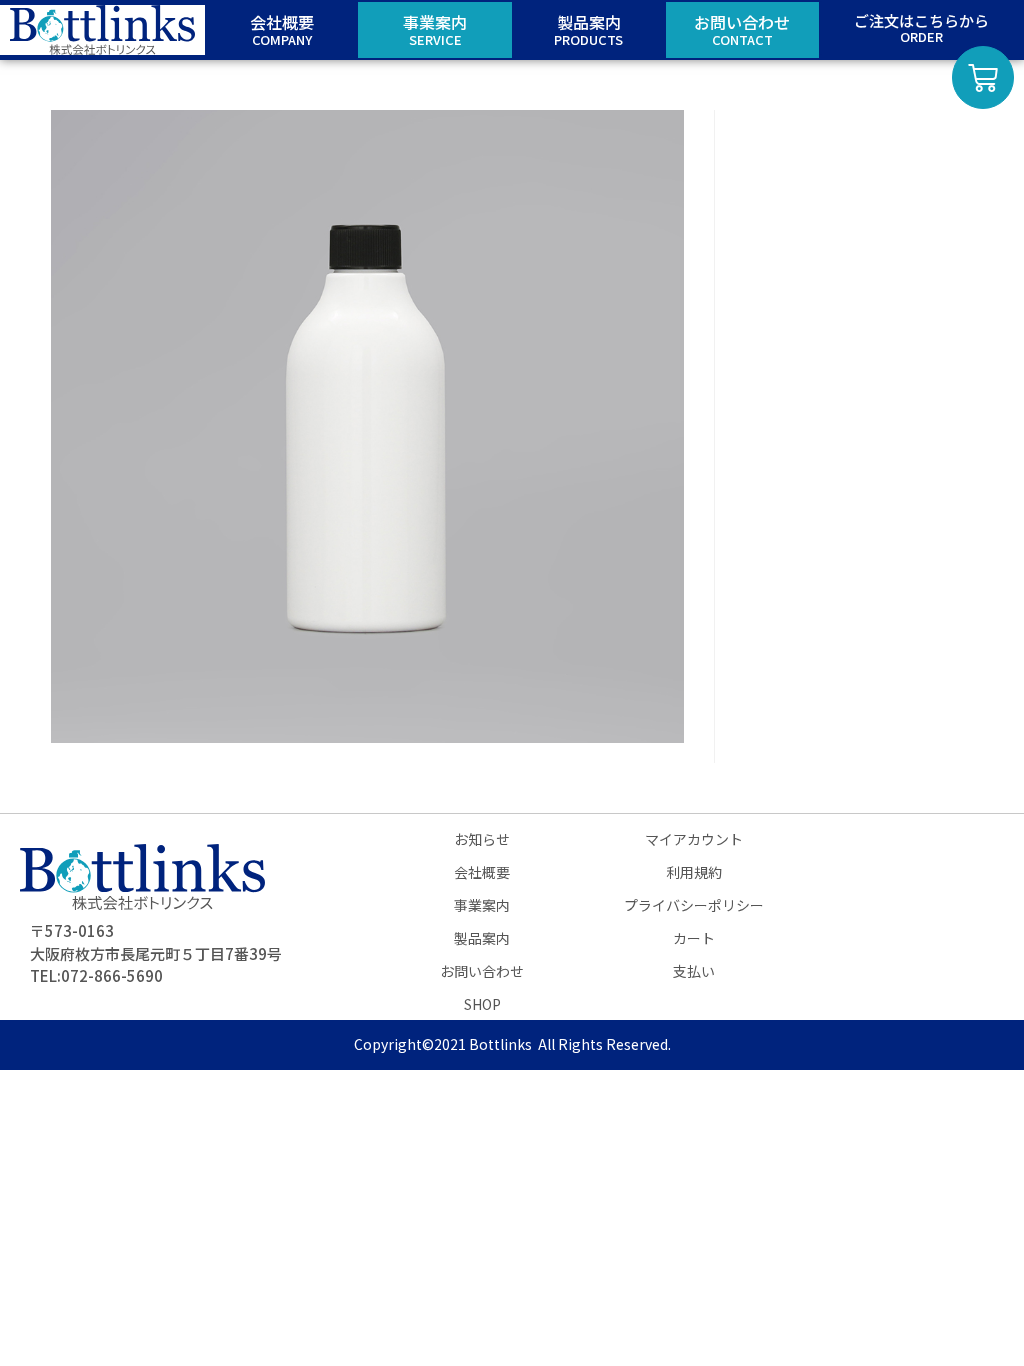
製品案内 (482, 938)
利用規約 (694, 872)
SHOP (482, 1004)
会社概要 (482, 872)
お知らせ (482, 839)
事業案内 (482, 905)
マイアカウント (694, 839)
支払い (694, 971)
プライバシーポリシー (694, 905)
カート (694, 938)
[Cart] (983, 77)
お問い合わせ (482, 971)
